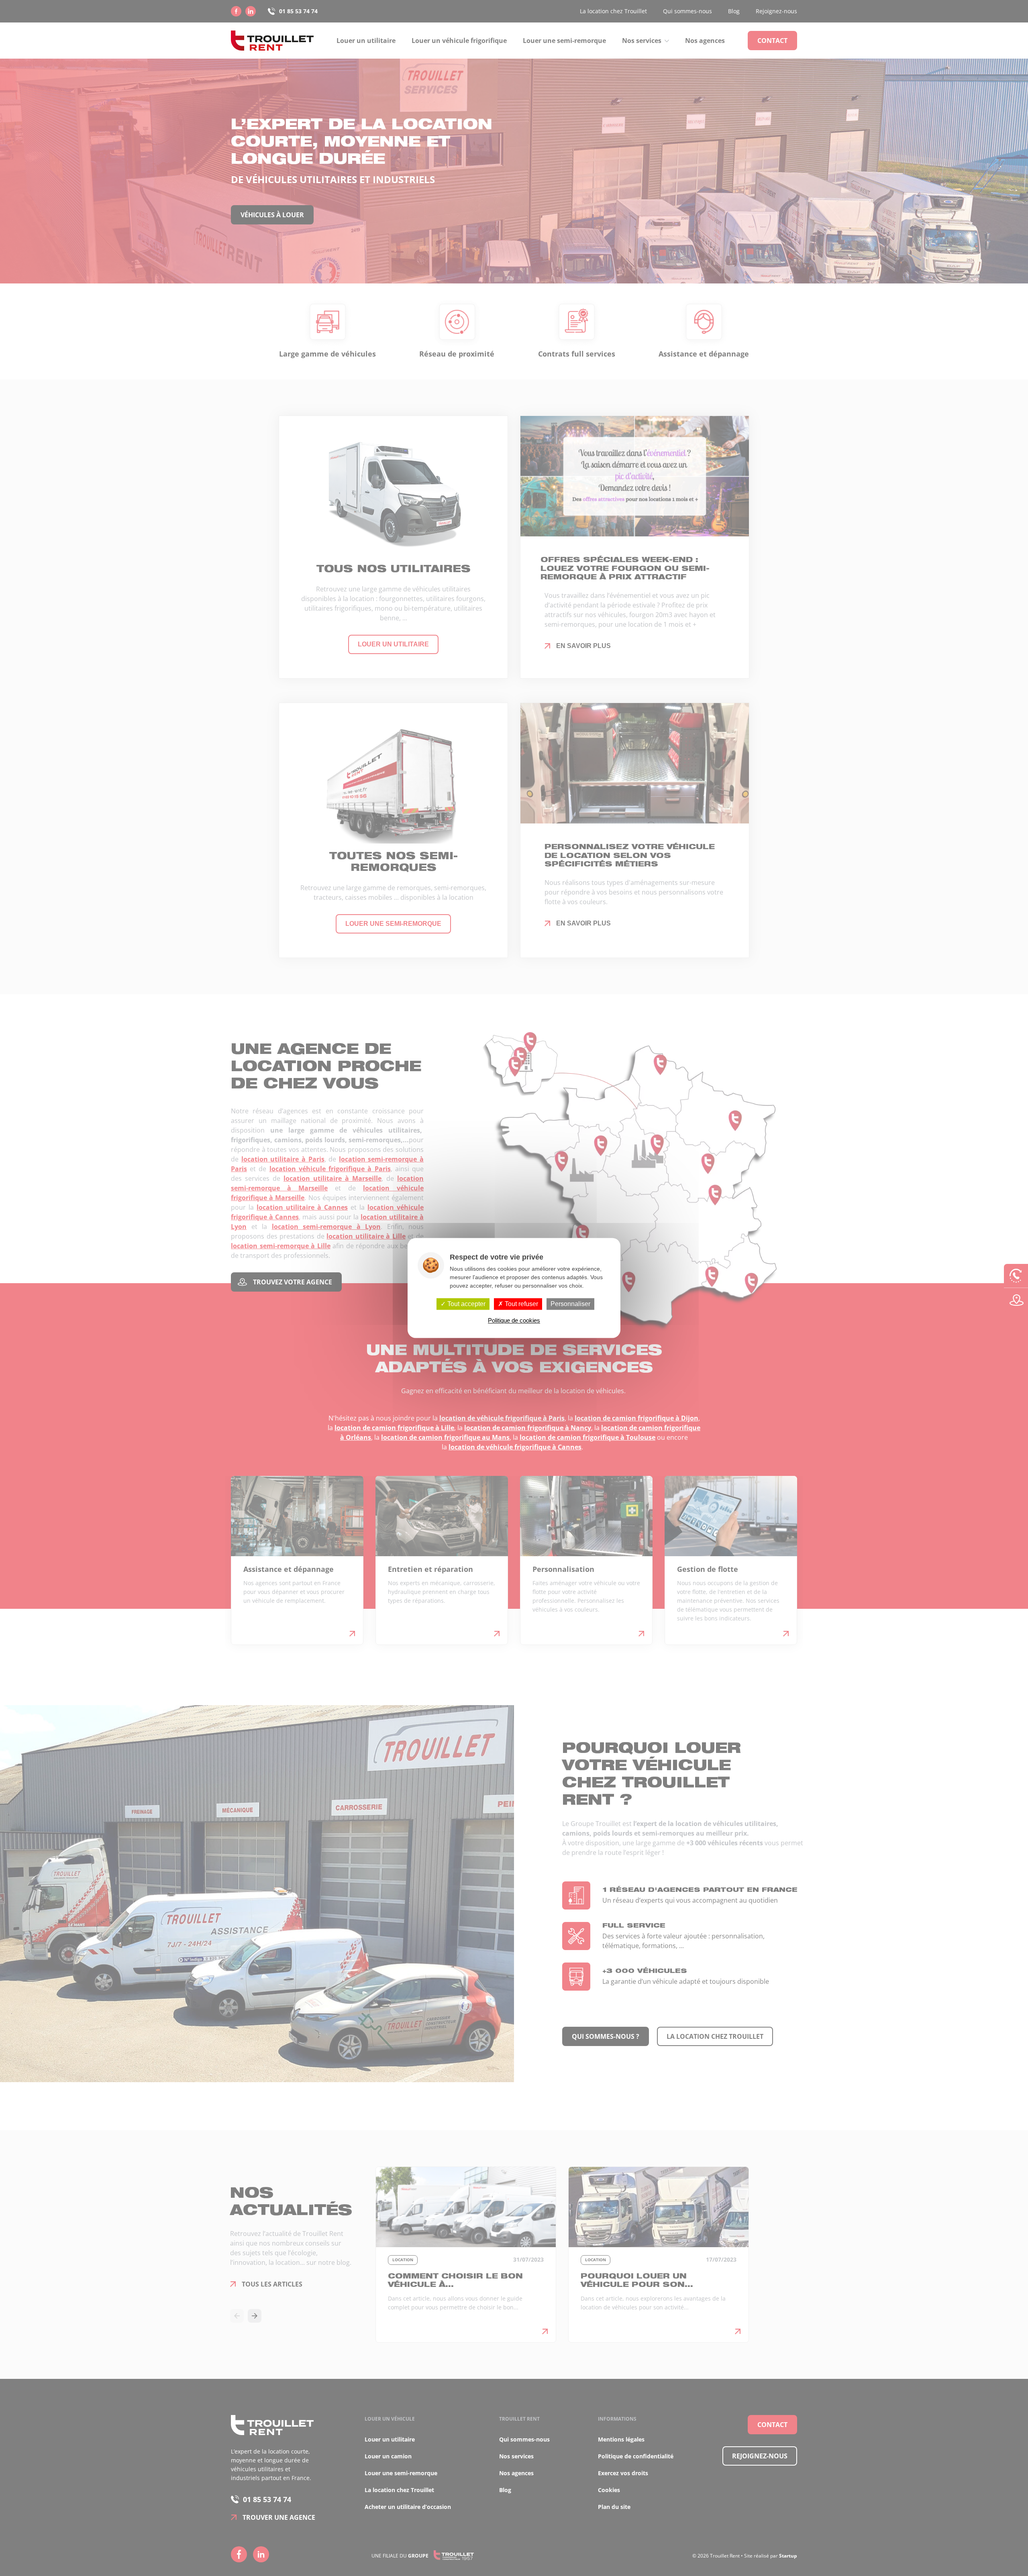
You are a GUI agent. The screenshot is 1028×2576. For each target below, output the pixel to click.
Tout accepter (466, 1304)
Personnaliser (570, 1304)
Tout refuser (521, 1304)
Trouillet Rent (272, 41)
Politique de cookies (514, 1321)
